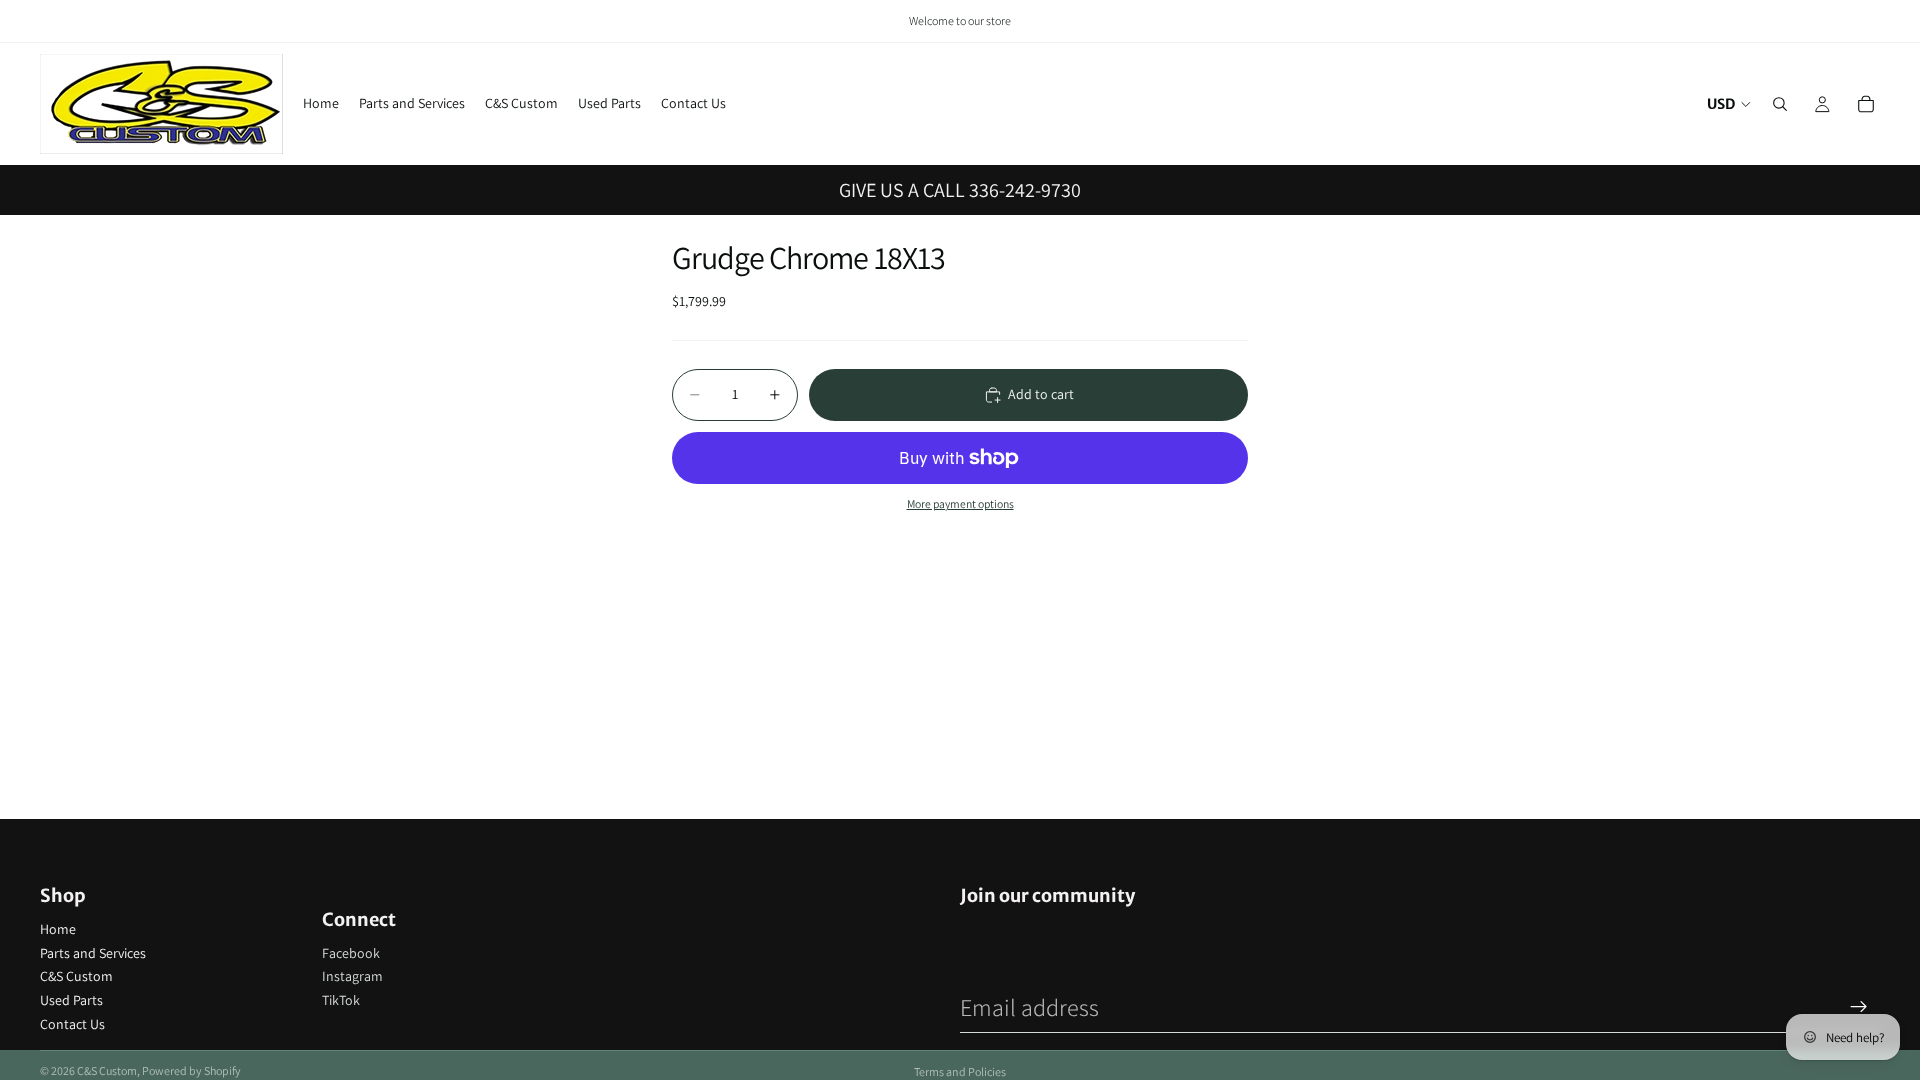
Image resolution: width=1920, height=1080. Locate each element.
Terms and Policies (960, 1071)
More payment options (960, 503)
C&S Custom (76, 976)
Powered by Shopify (191, 1070)
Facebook (351, 953)
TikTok (341, 1000)
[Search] (1780, 104)
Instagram (352, 976)
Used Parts (71, 1000)
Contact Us (72, 1024)
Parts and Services (93, 953)
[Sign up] (1859, 1007)
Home (58, 929)
